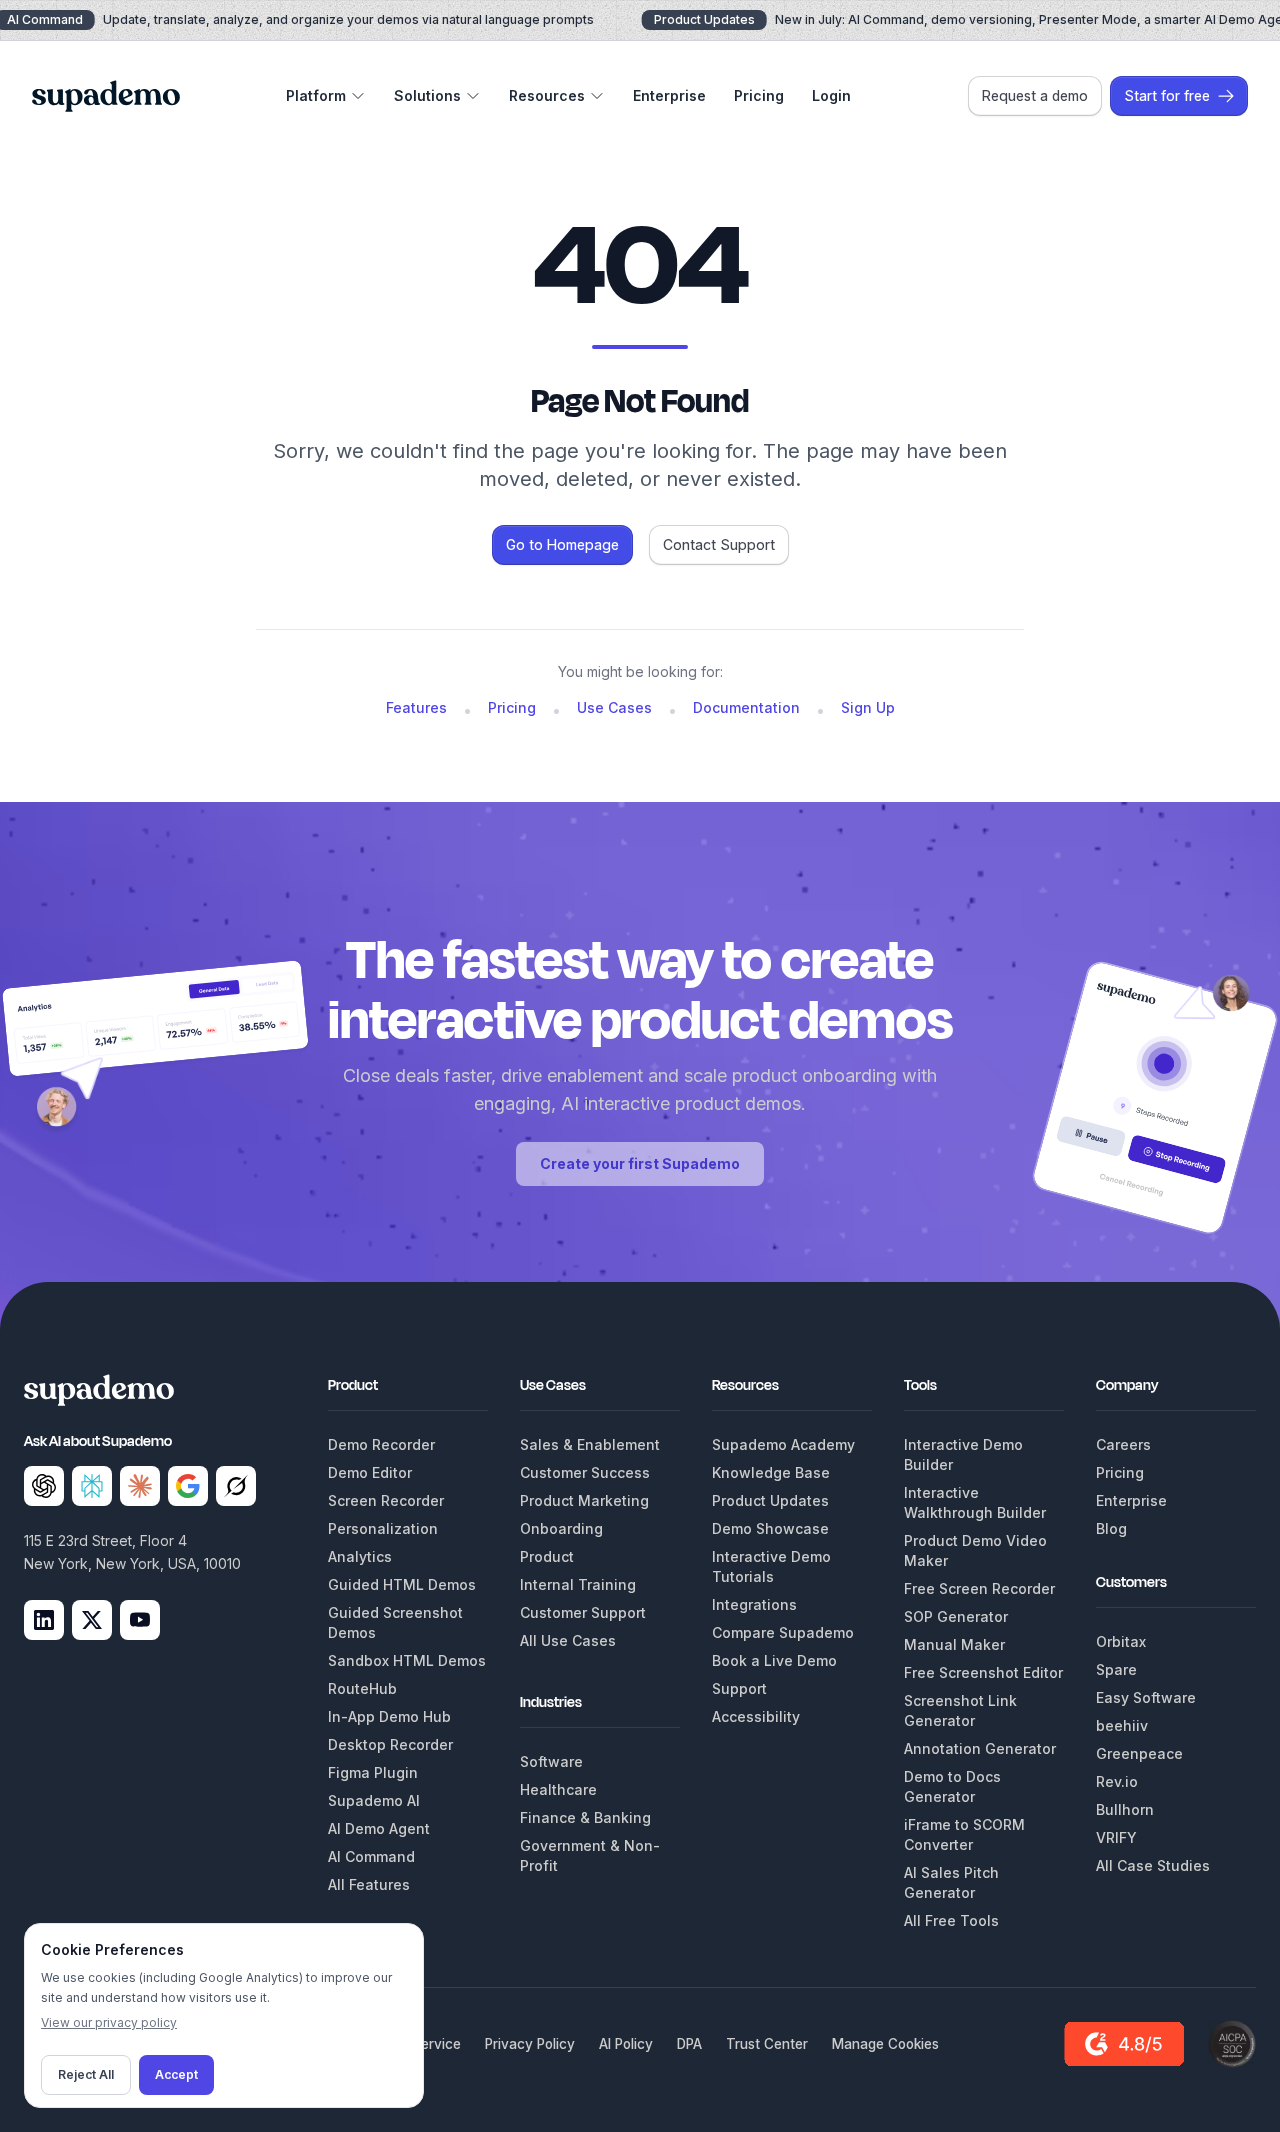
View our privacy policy (109, 2022)
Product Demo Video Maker (975, 1550)
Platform (316, 95)
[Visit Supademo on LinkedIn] (44, 1620)
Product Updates (770, 1500)
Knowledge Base (771, 1472)
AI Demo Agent (379, 1828)
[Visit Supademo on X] (92, 1620)
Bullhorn (1125, 1809)
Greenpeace (1139, 1753)
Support (739, 1688)
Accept (176, 2074)
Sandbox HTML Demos (407, 1660)
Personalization (383, 1528)
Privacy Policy (530, 2044)
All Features (369, 1884)
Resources (547, 95)
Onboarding (561, 1528)
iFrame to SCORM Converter (964, 1834)
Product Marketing (584, 1500)
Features (416, 707)
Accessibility (756, 1716)
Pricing (759, 95)
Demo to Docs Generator (952, 1786)
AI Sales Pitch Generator (951, 1882)
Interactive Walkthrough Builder (975, 1502)
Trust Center (767, 2044)
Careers (1123, 1444)
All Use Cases (568, 1640)
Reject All (86, 2074)
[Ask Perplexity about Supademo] (92, 1486)
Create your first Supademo (640, 1163)
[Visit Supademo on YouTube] (140, 1620)
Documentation (746, 707)
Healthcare (558, 1789)
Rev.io (1117, 1781)
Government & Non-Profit (590, 1855)
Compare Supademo (783, 1632)
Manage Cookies (885, 2044)
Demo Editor (370, 1472)
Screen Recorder (386, 1500)
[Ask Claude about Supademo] (140, 1486)
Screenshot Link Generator (960, 1710)
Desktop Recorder (390, 1744)
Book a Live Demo (774, 1660)
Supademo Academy (783, 1444)
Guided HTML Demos (402, 1584)
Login (831, 95)
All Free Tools (951, 1920)
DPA (689, 2044)
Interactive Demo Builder (963, 1454)
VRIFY (1116, 1837)
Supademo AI (374, 1800)
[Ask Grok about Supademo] (236, 1486)
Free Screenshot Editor (983, 1672)
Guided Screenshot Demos (395, 1622)
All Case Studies (1153, 1865)
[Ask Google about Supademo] (188, 1486)
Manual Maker (954, 1644)
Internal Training (578, 1584)
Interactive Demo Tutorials (771, 1566)
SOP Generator (956, 1616)
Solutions (427, 95)
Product (547, 1556)
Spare (1116, 1669)
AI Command (371, 1856)
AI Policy (626, 2044)
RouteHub (362, 1688)
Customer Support (583, 1612)
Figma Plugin (373, 1772)
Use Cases (614, 707)
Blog (1111, 1528)
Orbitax (1121, 1641)
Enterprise (669, 95)
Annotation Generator (980, 1748)
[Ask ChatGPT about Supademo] (44, 1486)
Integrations (754, 1604)
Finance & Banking (585, 1817)
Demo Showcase (770, 1528)
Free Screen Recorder (979, 1588)
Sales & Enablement (590, 1444)
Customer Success (585, 1472)
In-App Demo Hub (389, 1716)
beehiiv (1122, 1725)
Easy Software (1146, 1697)
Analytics (360, 1556)
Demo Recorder (381, 1444)
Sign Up (868, 707)
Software (551, 1761)
